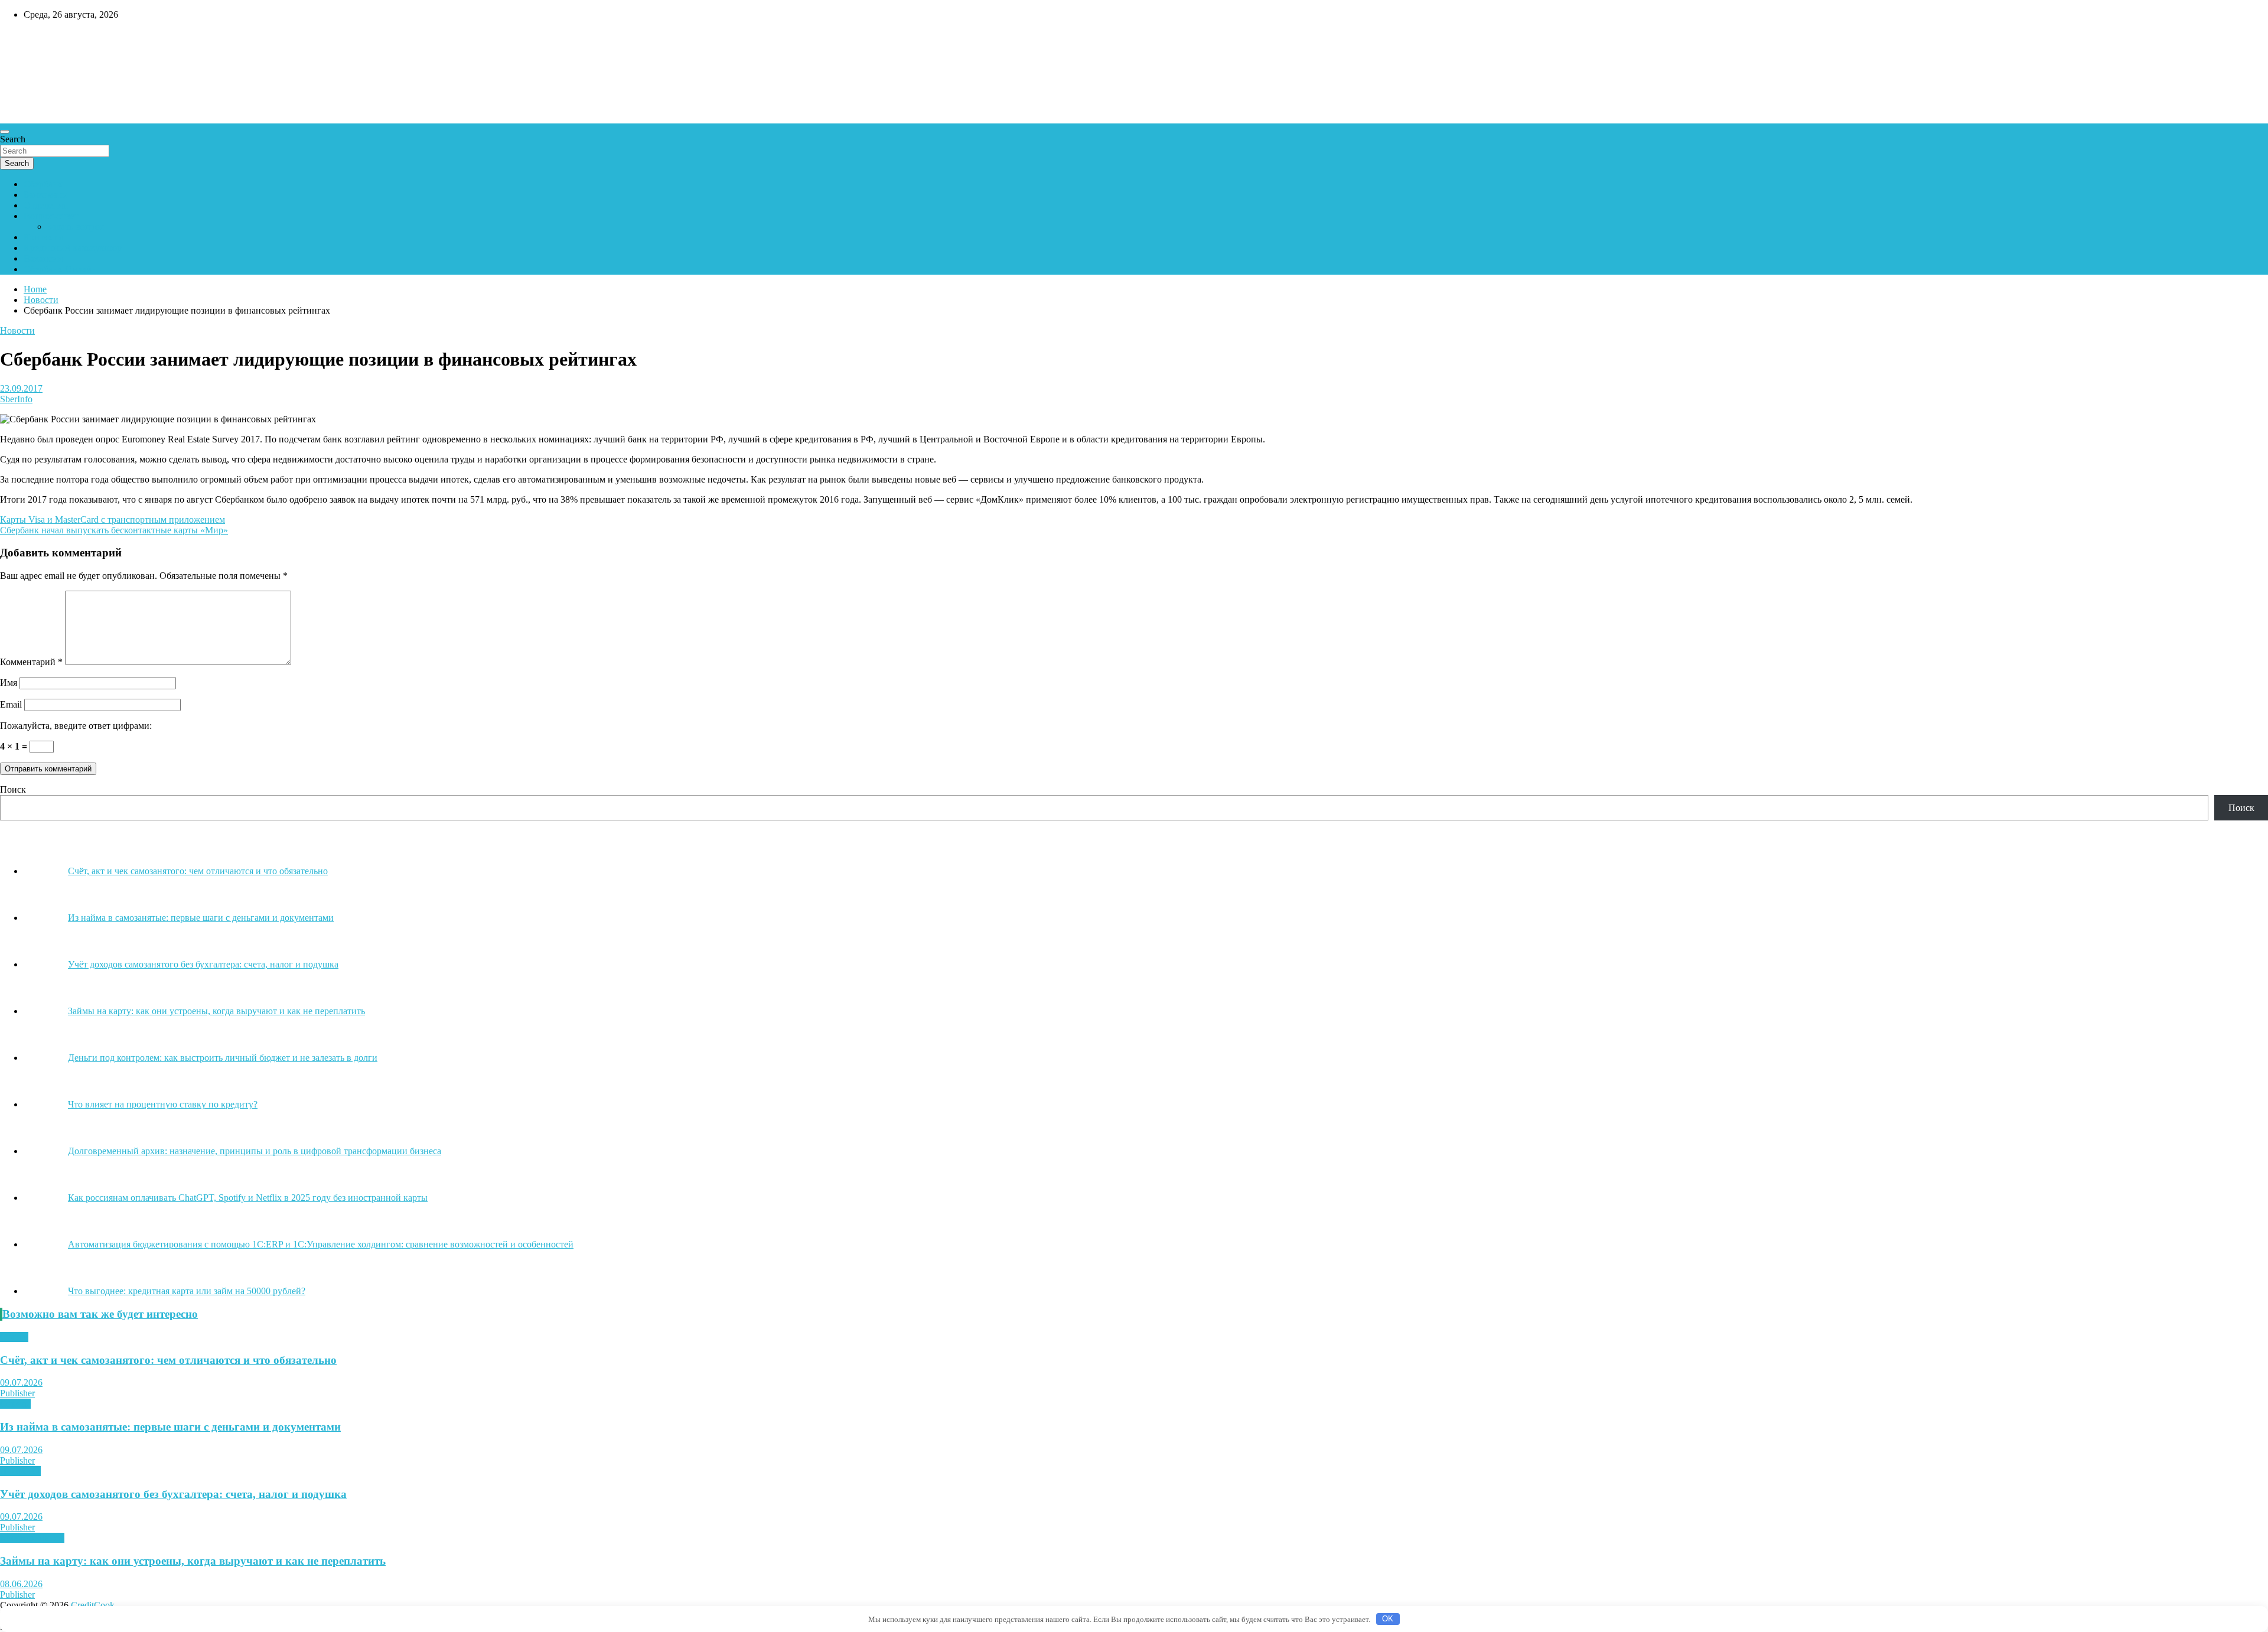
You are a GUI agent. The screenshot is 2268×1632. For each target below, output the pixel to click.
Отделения (45, 205)
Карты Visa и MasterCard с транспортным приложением (113, 519)
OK (1388, 1619)
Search (13, 139)
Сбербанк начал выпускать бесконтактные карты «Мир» (114, 530)
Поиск (13, 789)
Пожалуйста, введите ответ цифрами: (76, 726)
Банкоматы (46, 195)
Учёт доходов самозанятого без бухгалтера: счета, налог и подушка (173, 1494)
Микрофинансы (32, 1538)
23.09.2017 (21, 388)
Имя (9, 683)
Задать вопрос (76, 227)
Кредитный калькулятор (73, 248)
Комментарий (31, 662)
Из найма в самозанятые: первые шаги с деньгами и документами (170, 1427)
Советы (15, 1404)
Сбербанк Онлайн (60, 269)
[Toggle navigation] (5, 132)
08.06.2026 (21, 1584)
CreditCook (36, 40)
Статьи (14, 1337)
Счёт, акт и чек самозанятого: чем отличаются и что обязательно (168, 1360)
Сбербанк (43, 184)
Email (11, 704)
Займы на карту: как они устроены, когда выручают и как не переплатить (193, 1561)
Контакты (43, 237)
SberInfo (16, 399)
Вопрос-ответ (51, 216)
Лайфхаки (20, 1471)
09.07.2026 (21, 1382)
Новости (17, 330)
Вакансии (43, 258)
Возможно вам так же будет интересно (100, 1314)
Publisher (17, 1393)
